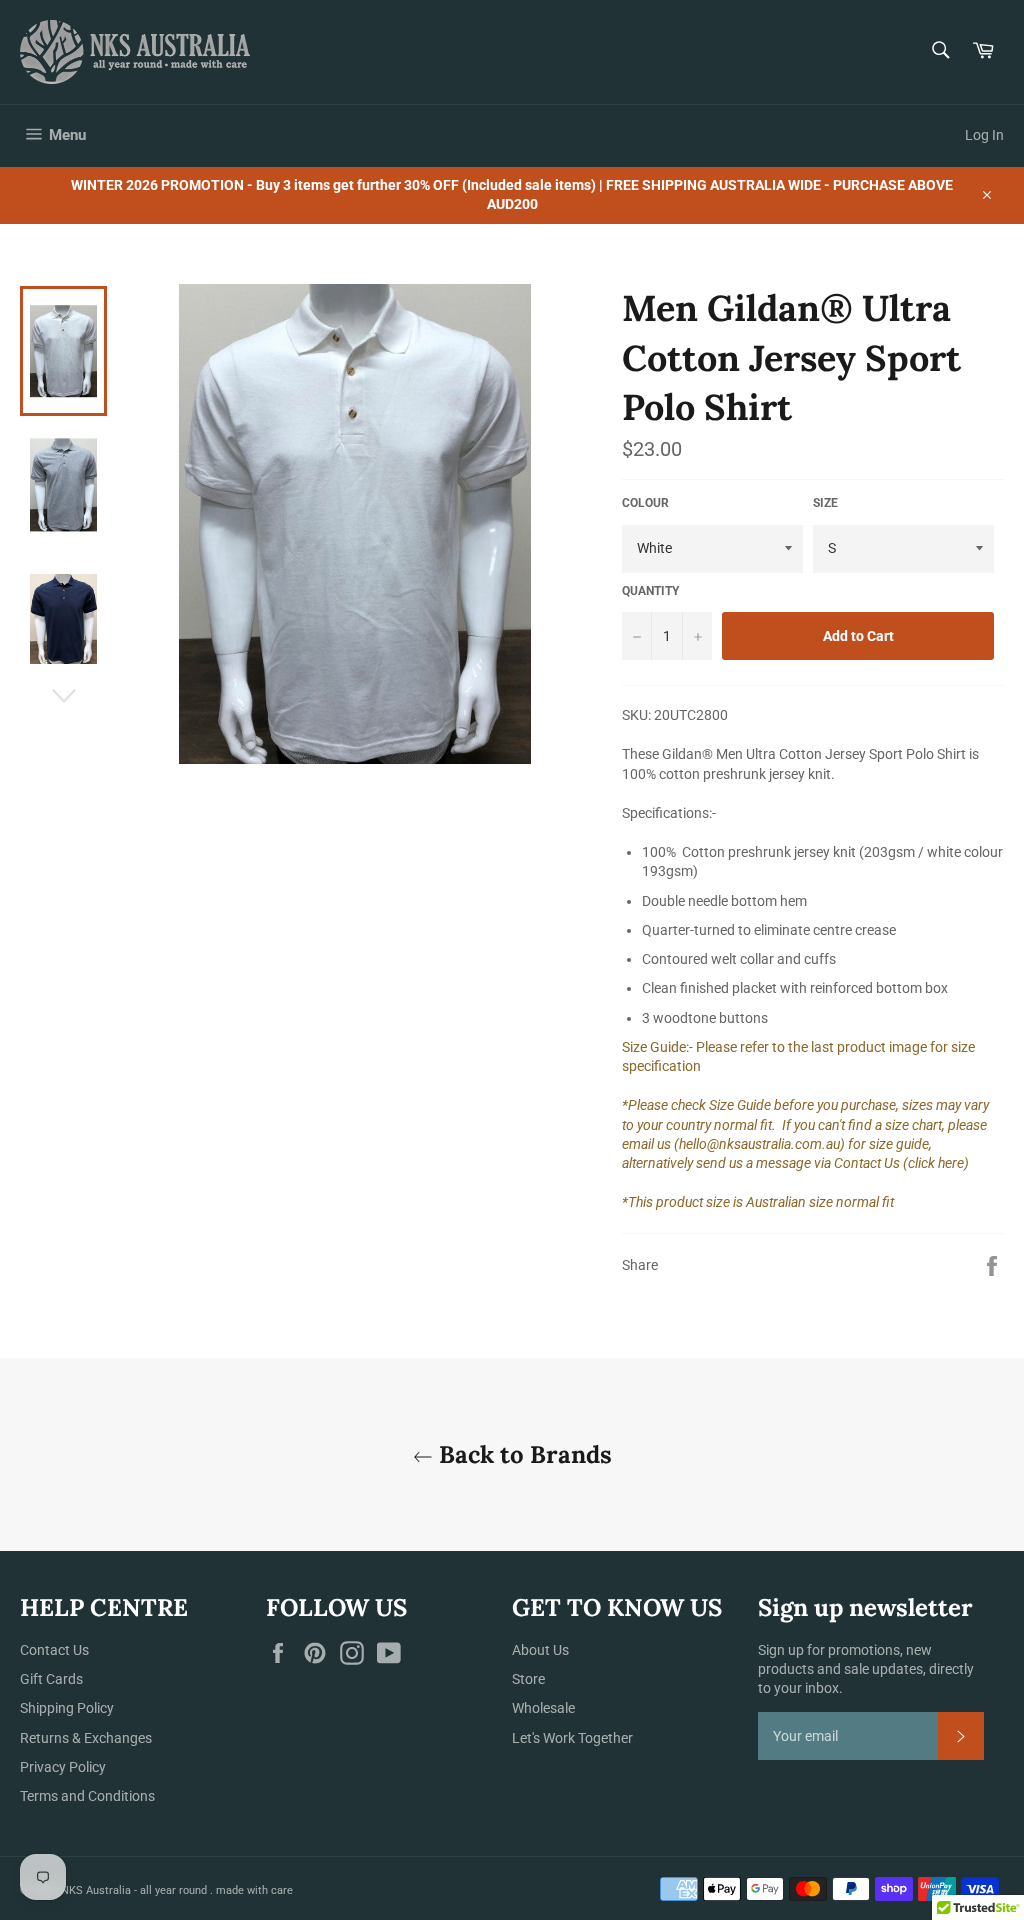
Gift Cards (51, 1679)
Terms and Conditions (87, 1796)
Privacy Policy (63, 1767)
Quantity (650, 591)
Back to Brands (522, 1454)
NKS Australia (96, 1890)
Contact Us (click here (899, 1163)
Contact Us (54, 1650)
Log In (984, 135)
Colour (645, 503)
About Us (540, 1650)
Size (825, 503)
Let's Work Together (572, 1738)
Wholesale (543, 1708)
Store (528, 1679)
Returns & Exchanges (86, 1738)
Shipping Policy (67, 1708)
